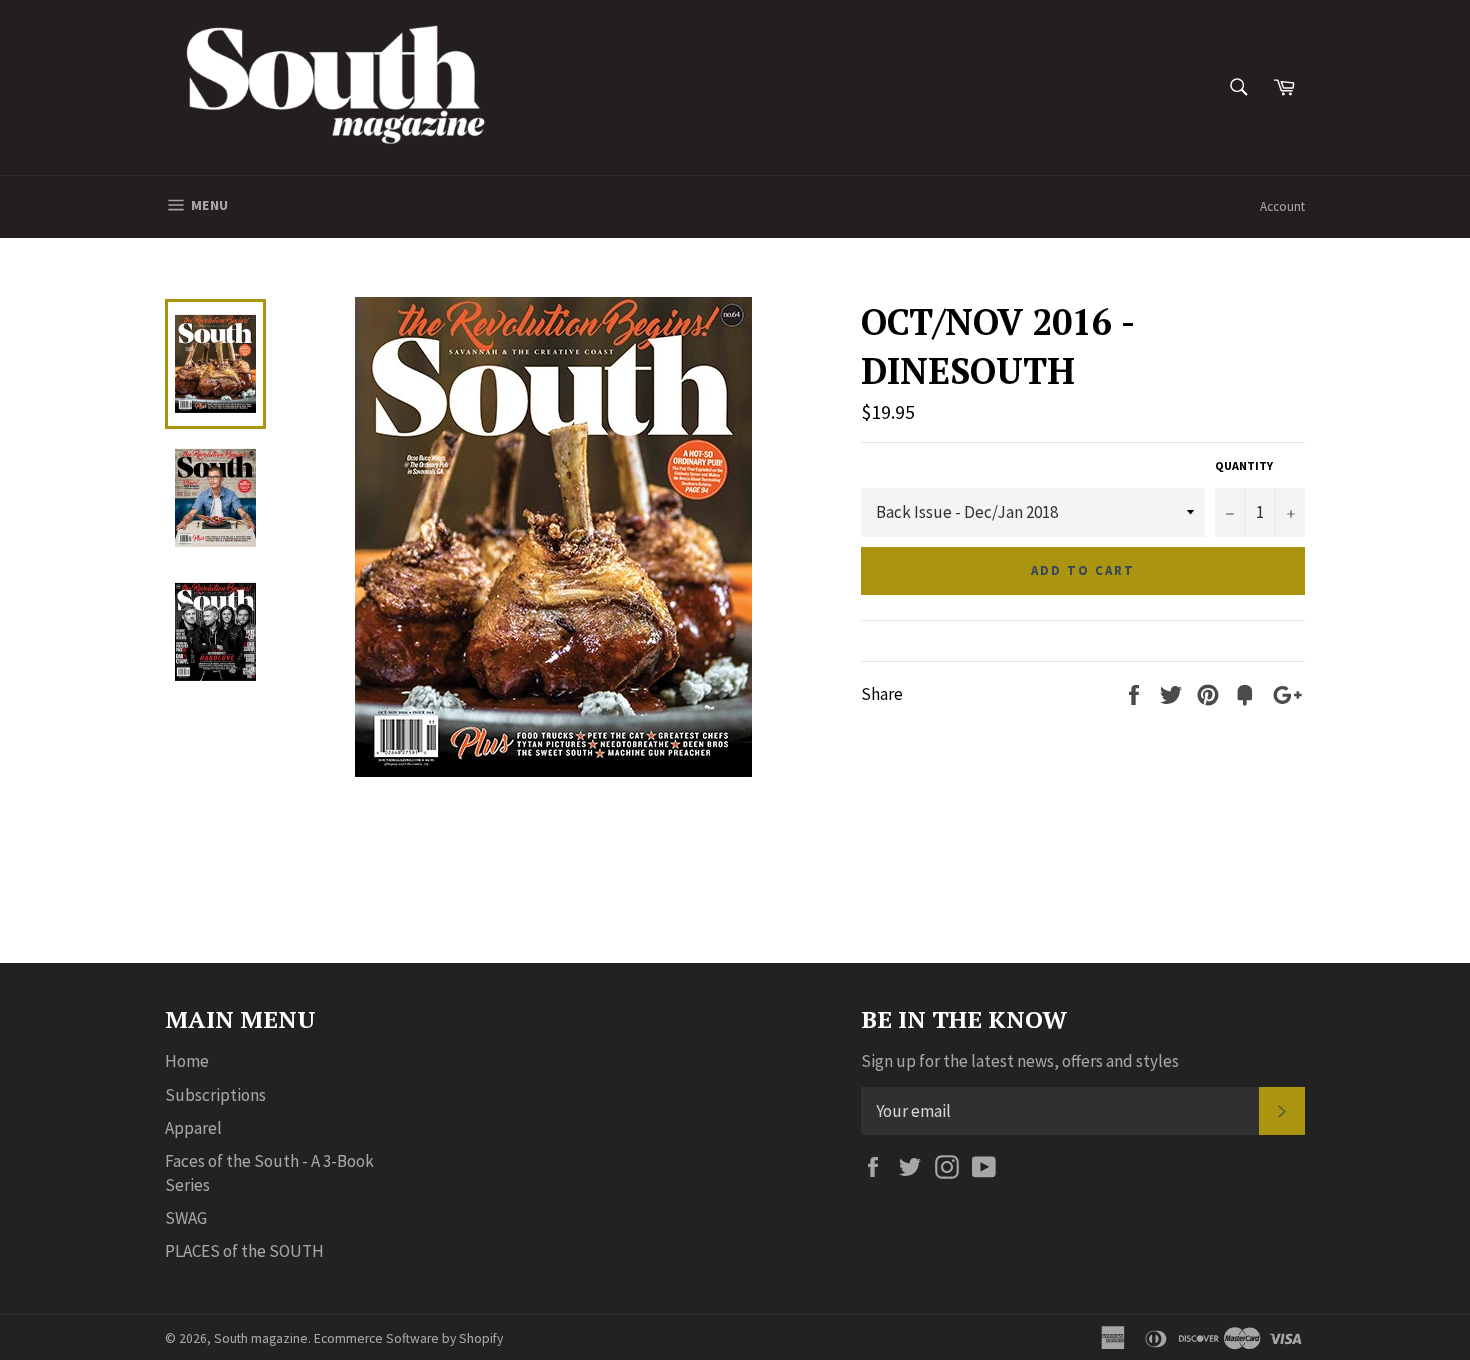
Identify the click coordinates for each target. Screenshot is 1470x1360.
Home (187, 1061)
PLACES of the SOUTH (244, 1251)
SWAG (186, 1218)
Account (1282, 206)
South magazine (261, 1338)
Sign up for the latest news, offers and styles (1020, 1061)
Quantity (1244, 465)
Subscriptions (215, 1095)
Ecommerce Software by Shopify (408, 1338)
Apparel (193, 1128)
